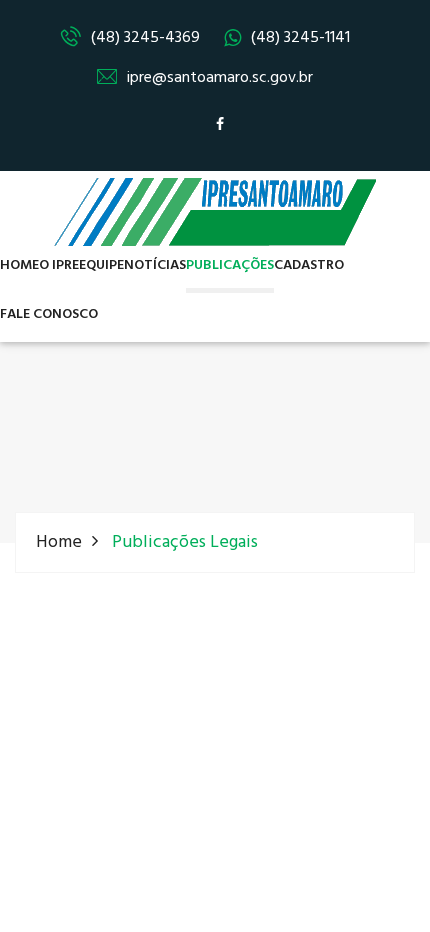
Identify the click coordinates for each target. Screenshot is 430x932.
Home (19, 265)
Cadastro (309, 265)
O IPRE (59, 265)
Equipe (101, 265)
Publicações (230, 265)
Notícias (155, 265)
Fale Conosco (49, 314)
